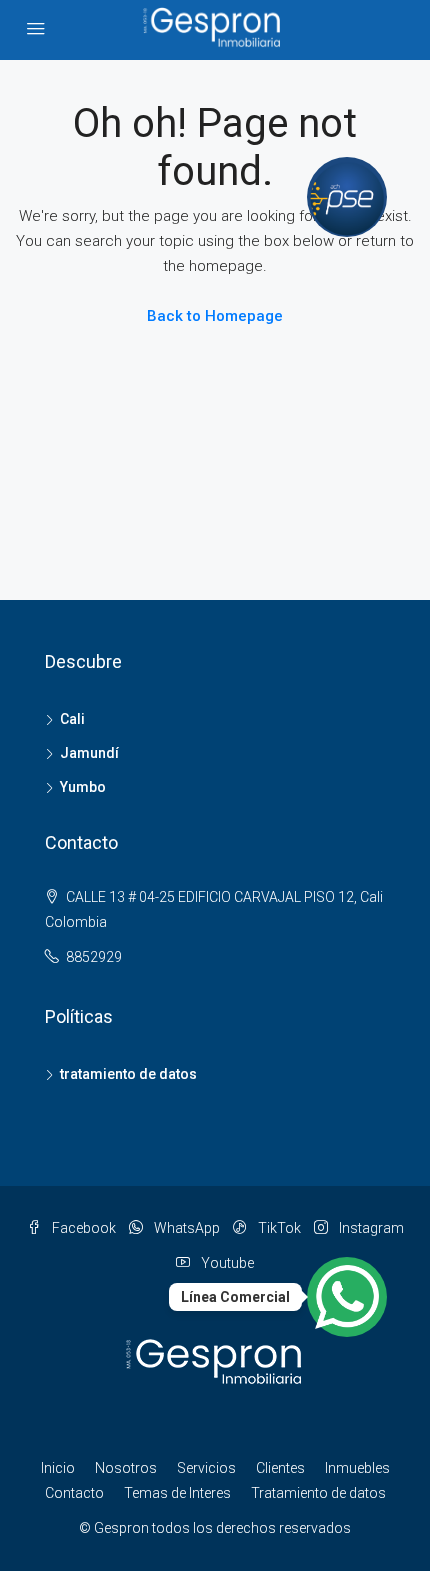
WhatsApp (185, 1228)
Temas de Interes (177, 1493)
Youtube (226, 1263)
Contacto (74, 1493)
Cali (72, 719)
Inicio (58, 1468)
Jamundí (89, 753)
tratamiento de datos (128, 1074)
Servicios (206, 1468)
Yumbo (83, 787)
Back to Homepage (215, 316)
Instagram (370, 1228)
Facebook (82, 1228)
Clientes (280, 1468)
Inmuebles (357, 1468)
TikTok (278, 1228)
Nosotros (126, 1468)
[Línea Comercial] (347, 1297)
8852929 (94, 957)
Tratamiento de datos (318, 1493)
